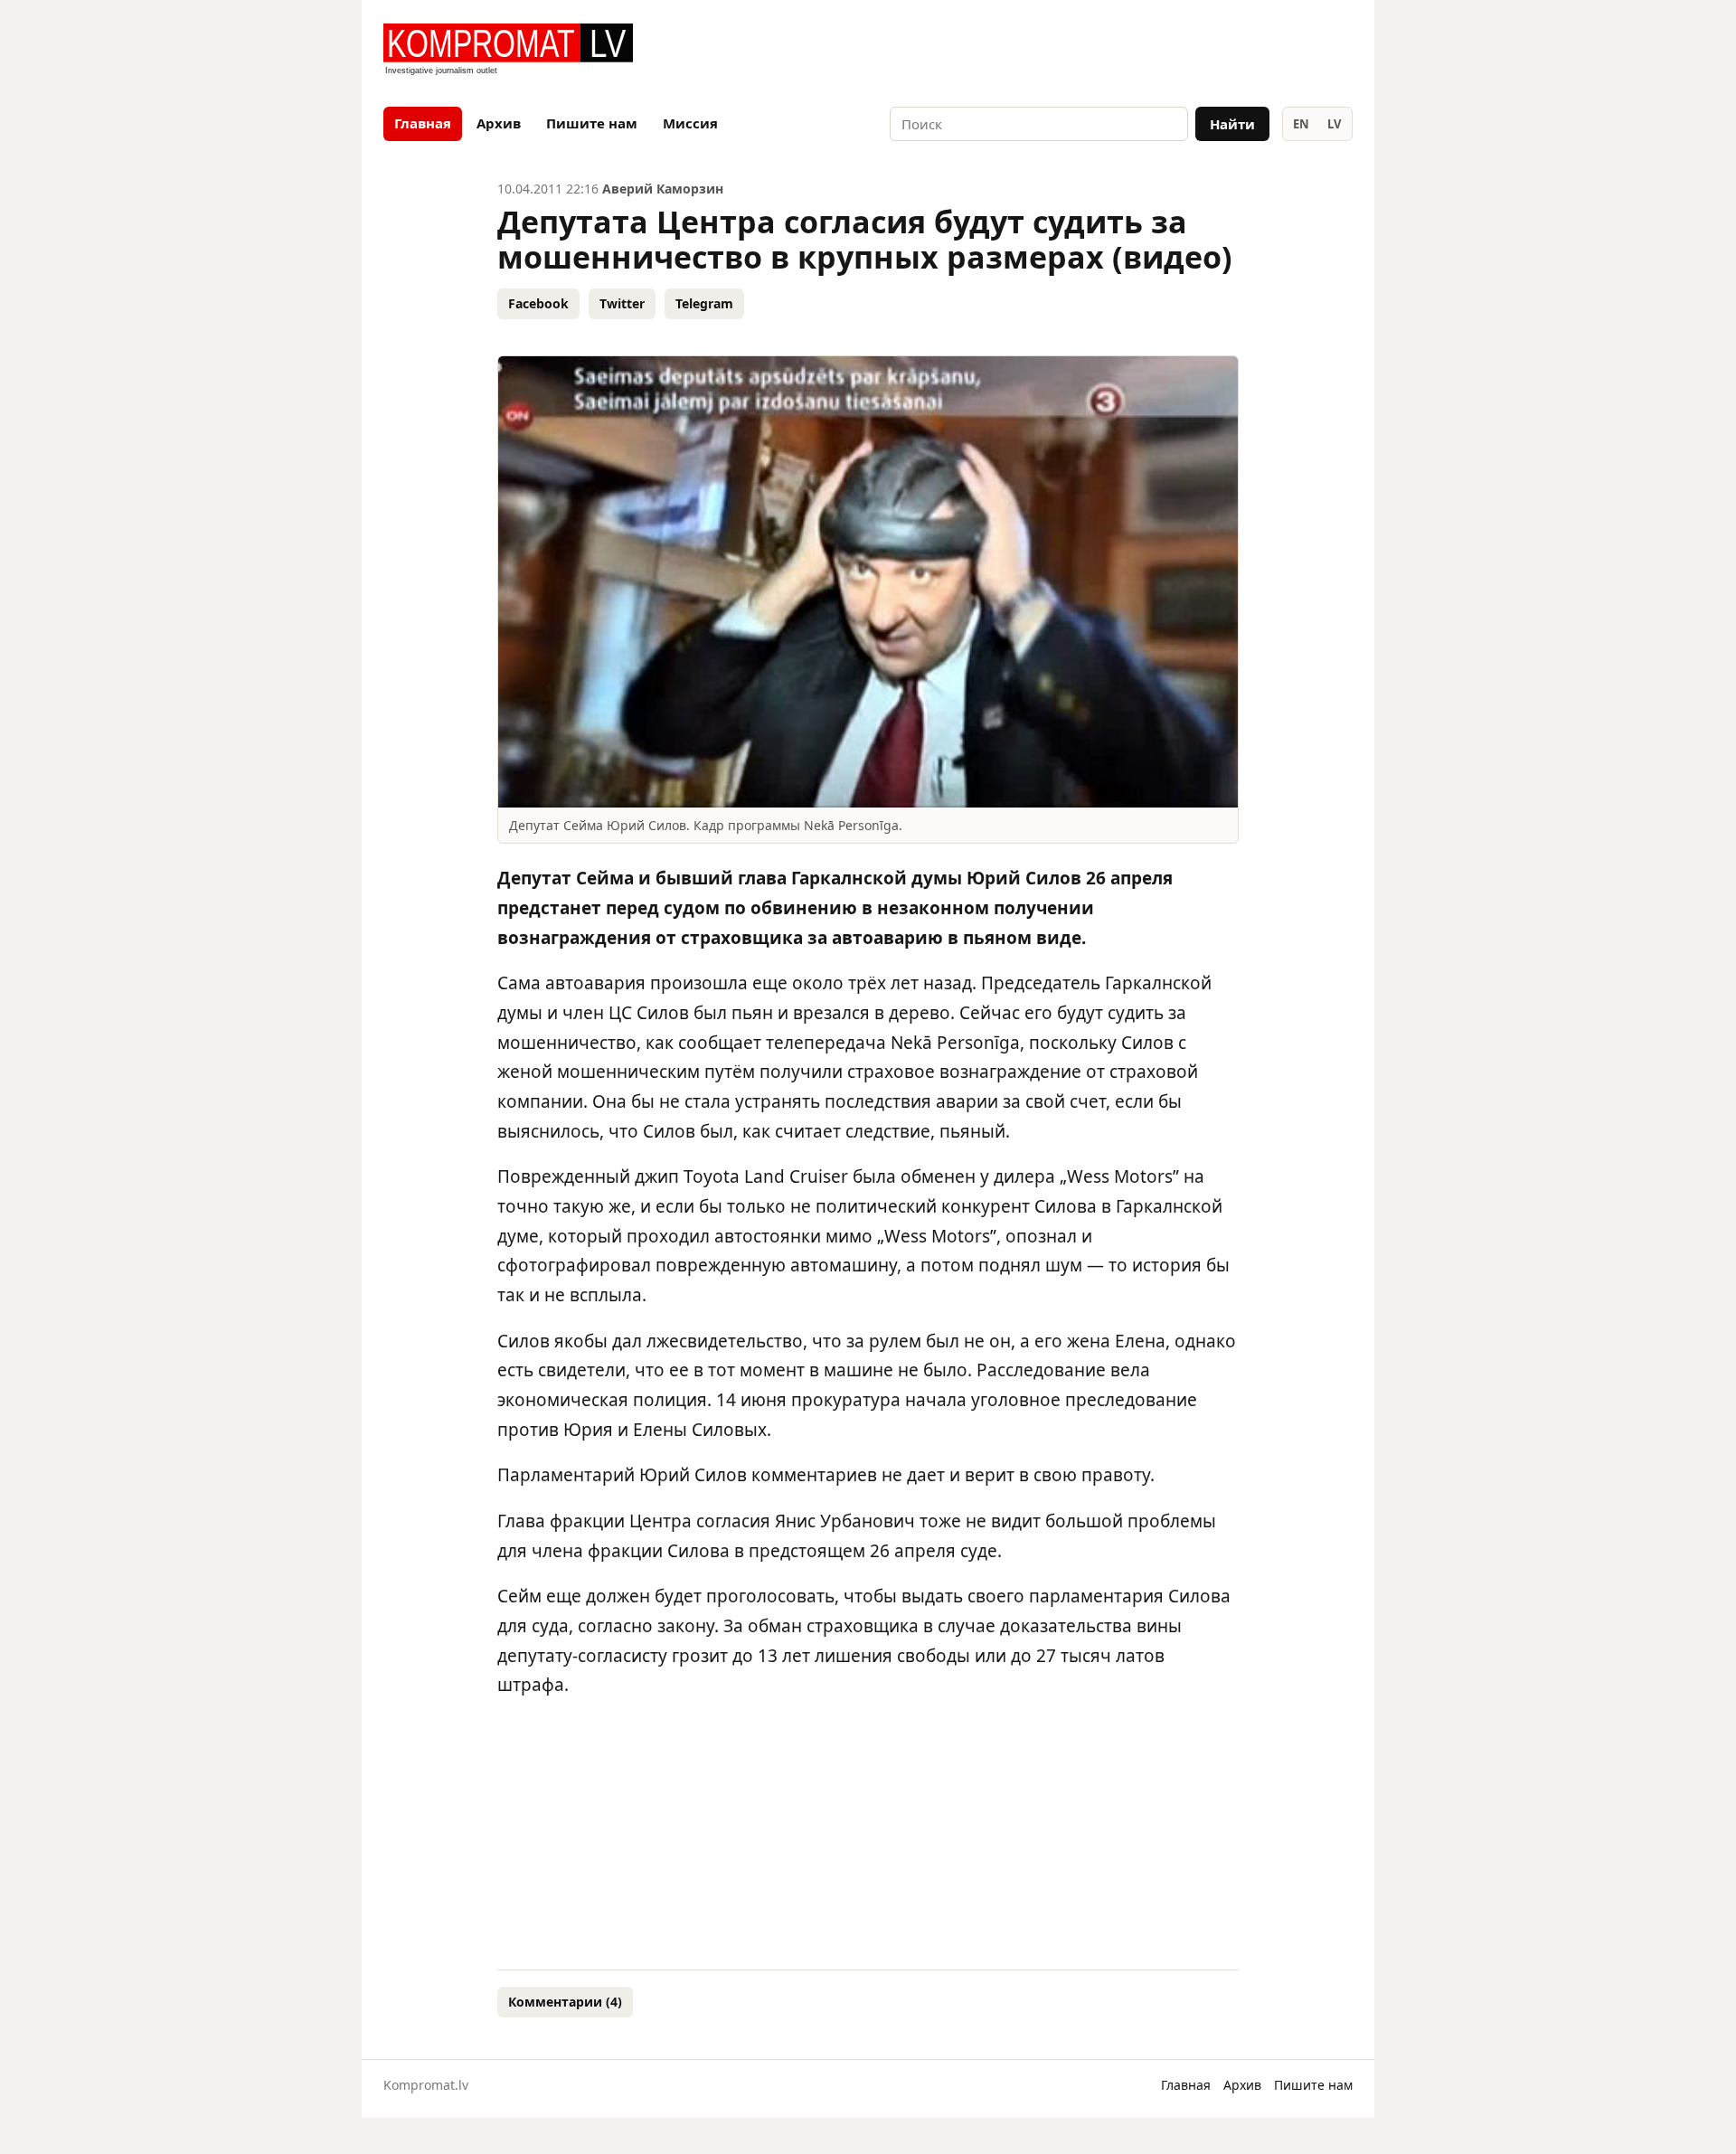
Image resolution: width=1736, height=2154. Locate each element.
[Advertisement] (1141, 51)
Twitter (622, 303)
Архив (499, 123)
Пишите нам (592, 123)
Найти (1232, 124)
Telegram (704, 303)
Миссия (690, 123)
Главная (423, 123)
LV (1334, 124)
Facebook (538, 303)
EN (1301, 124)
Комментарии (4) (565, 2002)
